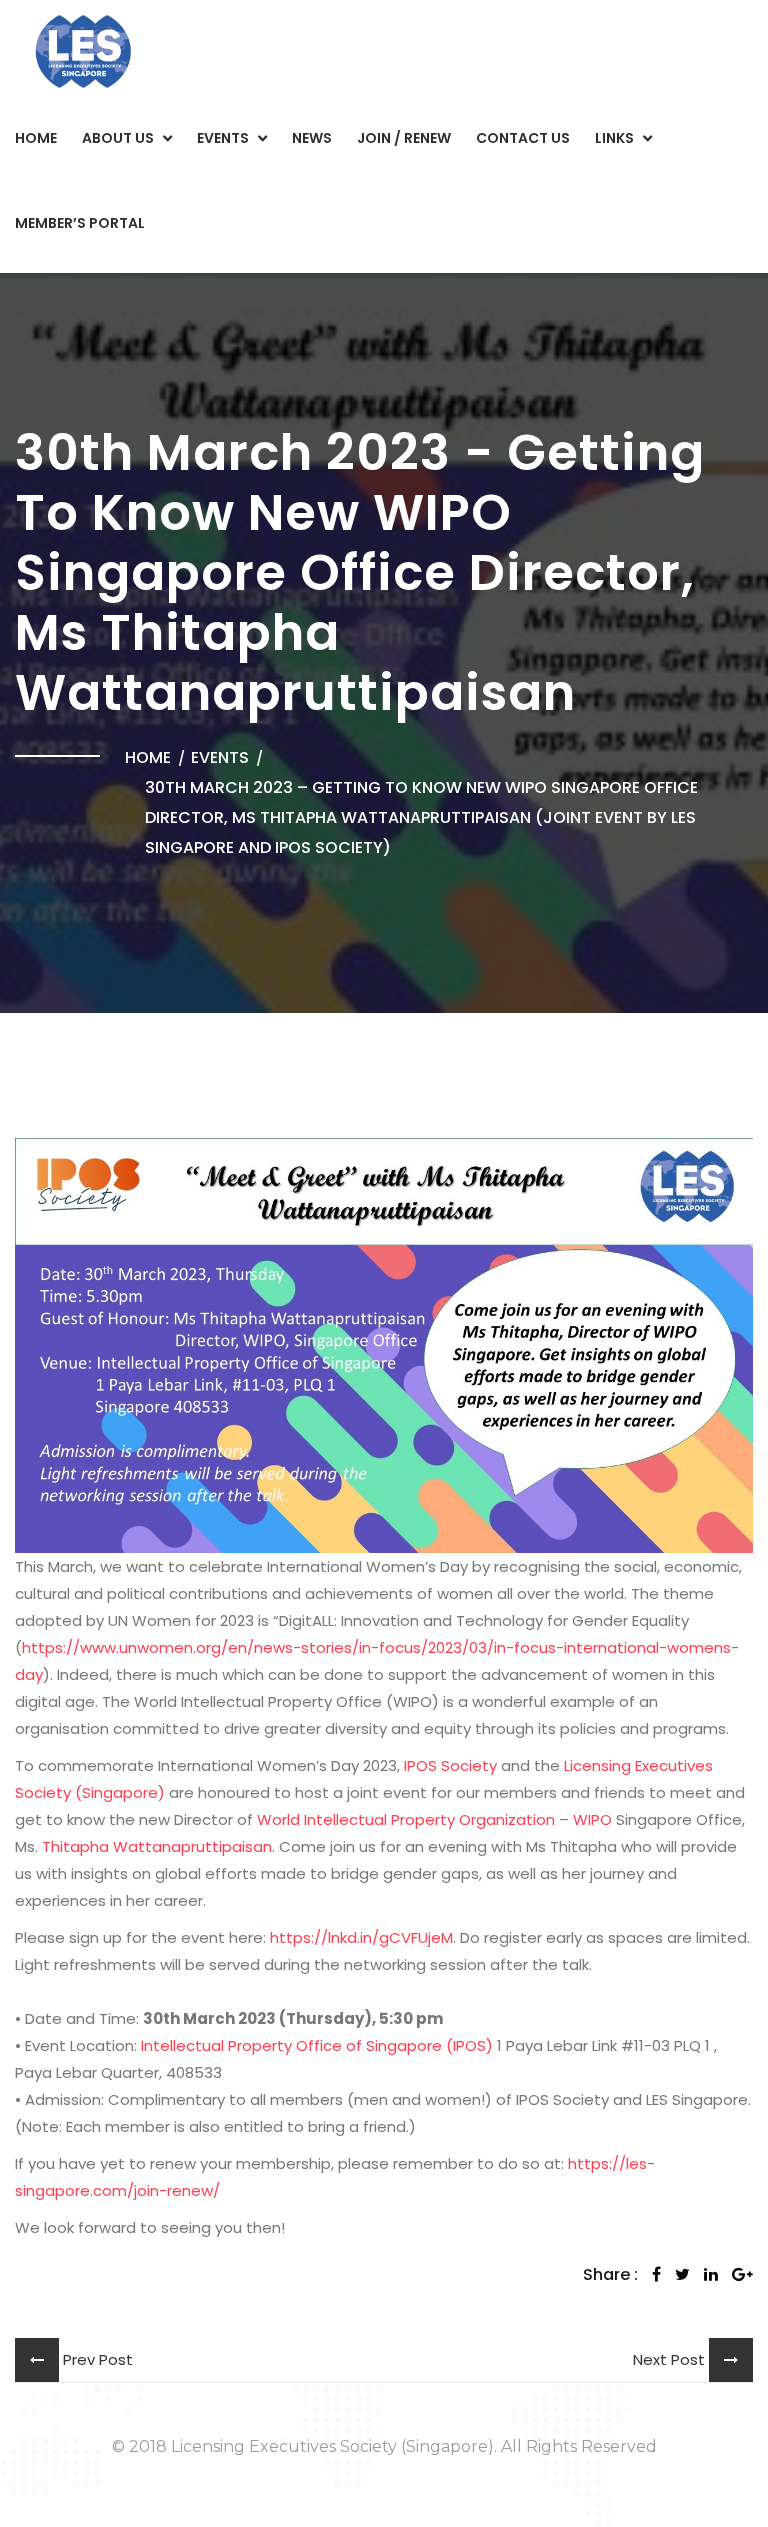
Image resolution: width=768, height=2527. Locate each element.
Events (223, 138)
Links (614, 138)
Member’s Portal (80, 223)
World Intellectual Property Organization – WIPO (434, 1819)
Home (36, 138)
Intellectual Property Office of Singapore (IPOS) (317, 2045)
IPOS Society (450, 1765)
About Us (118, 138)
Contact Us (523, 138)
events (220, 757)
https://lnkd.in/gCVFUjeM (361, 1937)
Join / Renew (404, 138)
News (312, 138)
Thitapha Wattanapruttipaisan (157, 1846)
